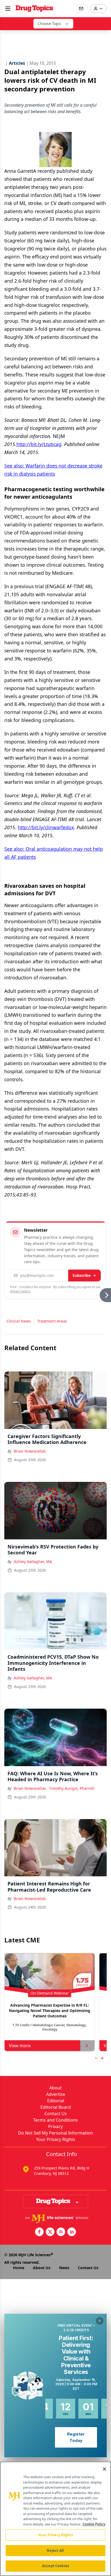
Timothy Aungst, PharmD (72, 1788)
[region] (55, 2519)
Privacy (55, 2126)
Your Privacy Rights (56, 2139)
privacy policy (20, 1291)
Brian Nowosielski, (30, 1788)
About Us (42, 2268)
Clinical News (19, 1321)
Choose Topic (50, 24)
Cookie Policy (94, 2524)
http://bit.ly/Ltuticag (39, 444)
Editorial (56, 2101)
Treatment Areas (52, 1321)
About (55, 2088)
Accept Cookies (55, 2566)
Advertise (56, 2094)
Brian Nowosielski (30, 1451)
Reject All (55, 2550)
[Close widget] (100, 2321)
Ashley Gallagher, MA (33, 1562)
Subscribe (81, 1275)
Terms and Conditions (55, 2120)
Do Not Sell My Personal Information (55, 2133)
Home (19, 2268)
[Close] (105, 2469)
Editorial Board (56, 2107)
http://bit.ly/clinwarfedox (46, 827)
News (64, 2268)
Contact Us (56, 2114)
